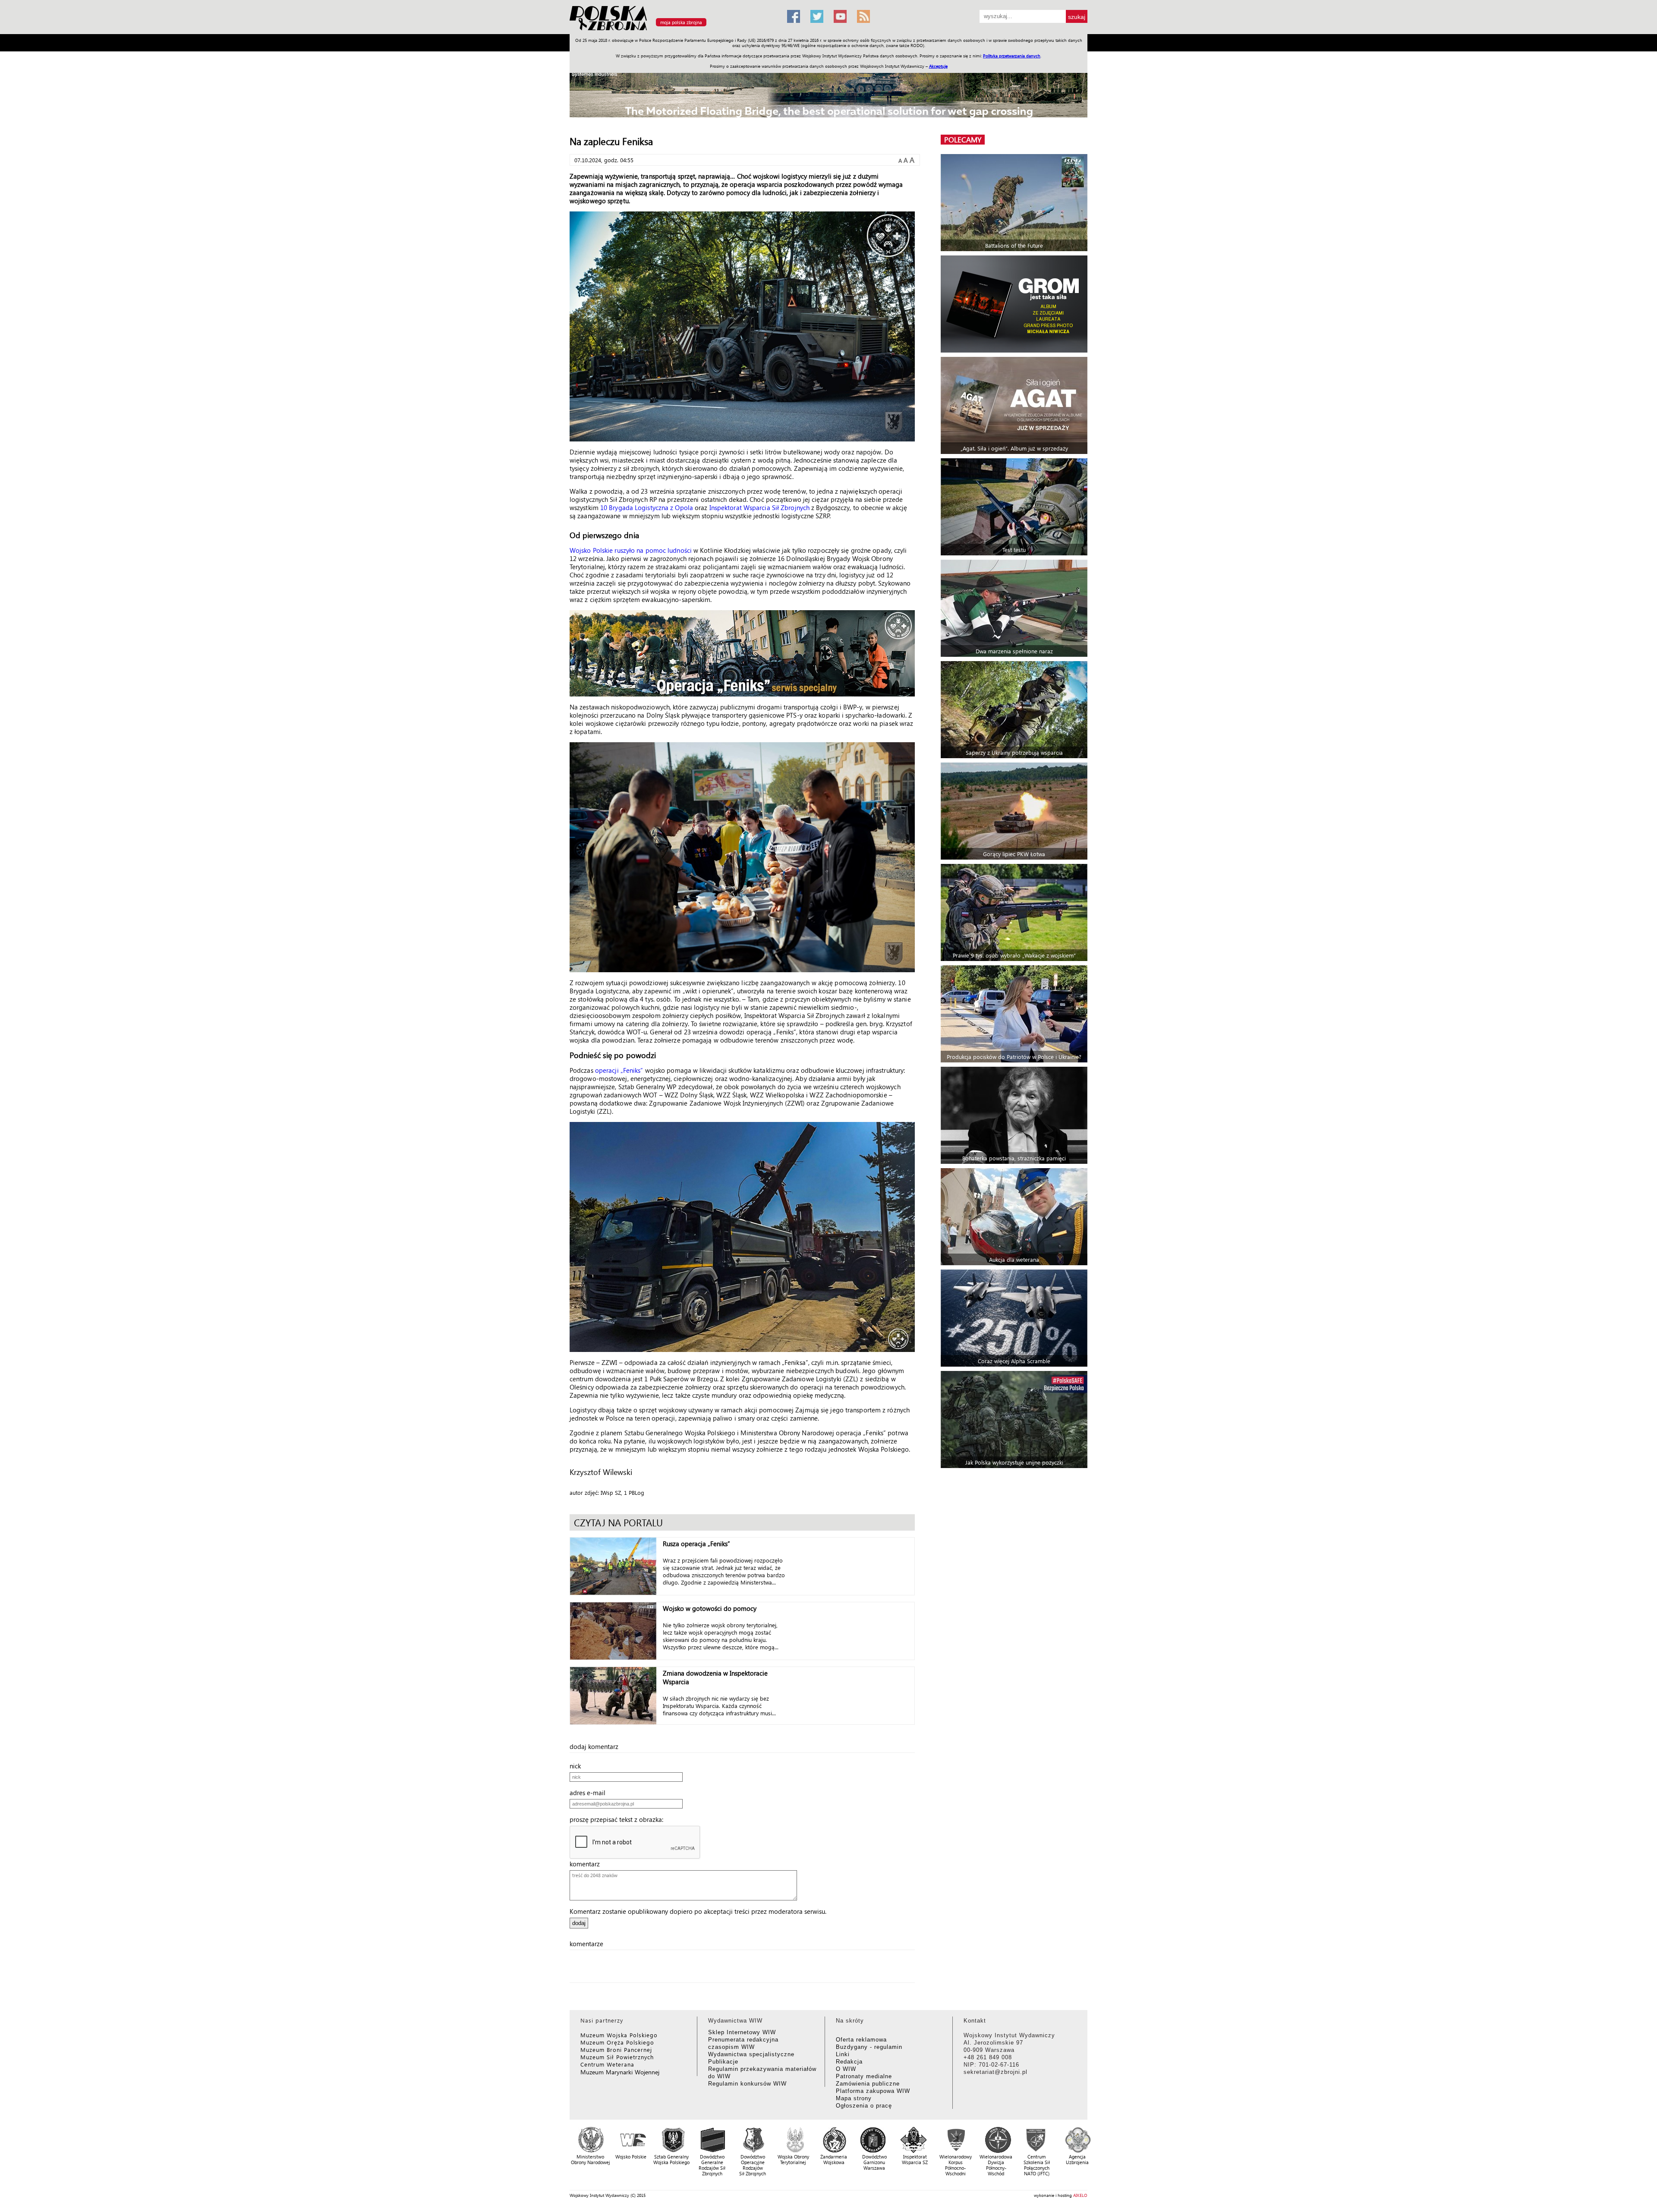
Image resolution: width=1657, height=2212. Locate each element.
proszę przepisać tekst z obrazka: (619, 1819)
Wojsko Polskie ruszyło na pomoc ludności (631, 550)
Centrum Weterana (607, 2064)
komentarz (587, 1864)
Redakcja (849, 2062)
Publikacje (723, 2062)
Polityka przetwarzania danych (1012, 56)
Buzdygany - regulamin (869, 2047)
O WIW (846, 2069)
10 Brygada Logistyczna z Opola (647, 507)
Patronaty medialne (864, 2076)
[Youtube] (840, 16)
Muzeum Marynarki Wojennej (620, 2072)
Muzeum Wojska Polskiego (619, 2035)
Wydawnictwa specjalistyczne (751, 2054)
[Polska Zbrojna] (673, 30)
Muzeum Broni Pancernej (616, 2050)
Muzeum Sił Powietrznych (617, 2057)
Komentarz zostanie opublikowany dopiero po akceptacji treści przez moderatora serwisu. (698, 1911)
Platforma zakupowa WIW (873, 2091)
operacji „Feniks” (619, 1070)
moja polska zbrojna (681, 22)
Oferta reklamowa (861, 2040)
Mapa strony (854, 2098)
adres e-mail (590, 1793)
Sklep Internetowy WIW (742, 2032)
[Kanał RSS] (863, 16)
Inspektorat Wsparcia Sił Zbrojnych (759, 507)
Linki (843, 2054)
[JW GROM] (1015, 304)
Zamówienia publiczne (868, 2084)
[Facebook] (794, 16)
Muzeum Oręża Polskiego (617, 2042)
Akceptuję (938, 66)
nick (578, 1766)
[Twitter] (817, 16)
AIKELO (1080, 2195)
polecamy (963, 140)
